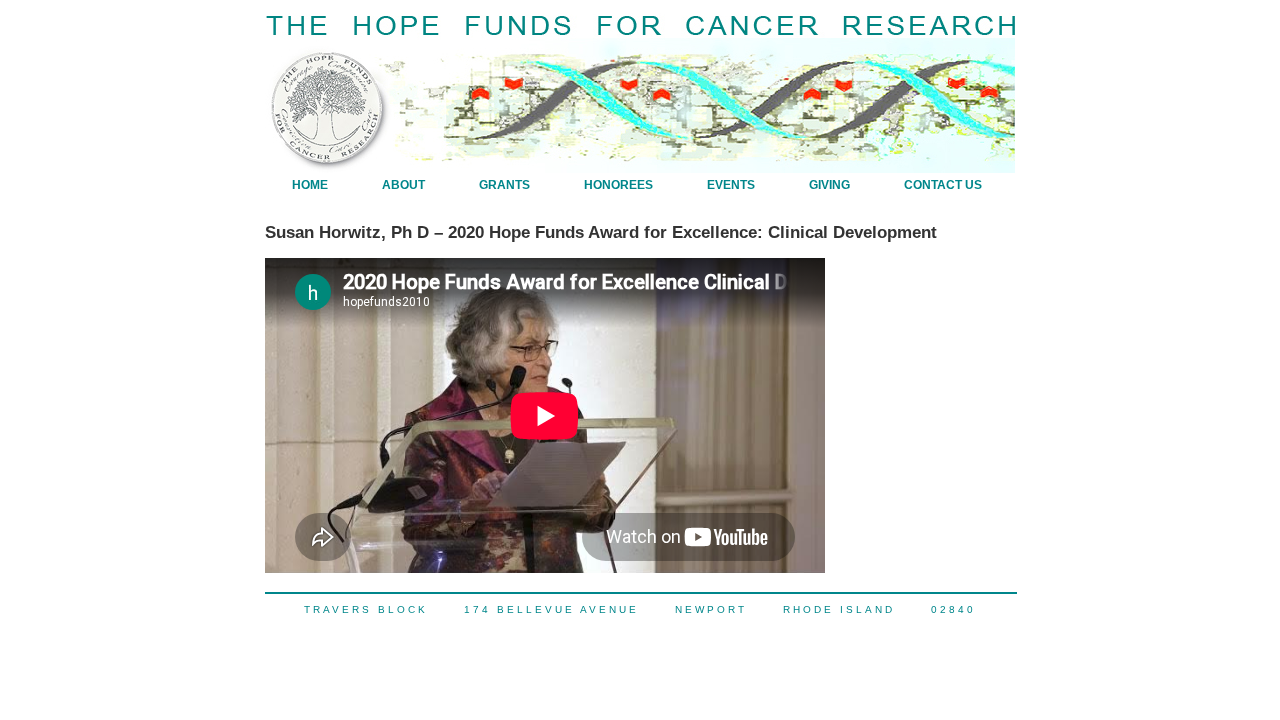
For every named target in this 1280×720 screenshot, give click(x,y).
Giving (829, 185)
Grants (504, 185)
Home (310, 185)
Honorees (618, 185)
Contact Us (943, 185)
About (403, 185)
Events (731, 185)
